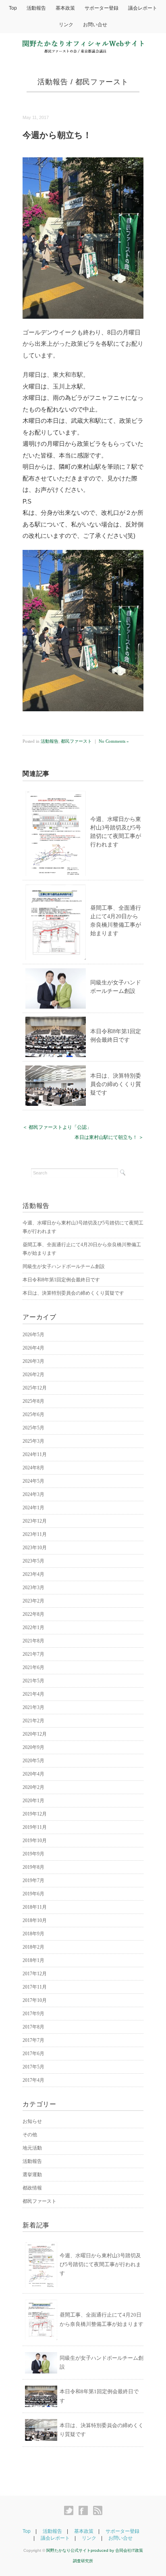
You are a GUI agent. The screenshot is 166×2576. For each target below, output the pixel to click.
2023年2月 (33, 1601)
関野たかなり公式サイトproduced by (81, 2550)
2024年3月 (33, 1494)
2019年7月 (33, 1880)
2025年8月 (33, 1401)
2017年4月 (33, 2080)
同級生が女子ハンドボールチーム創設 (64, 1266)
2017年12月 (35, 1974)
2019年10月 (35, 1841)
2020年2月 (33, 1787)
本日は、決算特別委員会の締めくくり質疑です (116, 1084)
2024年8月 (33, 1468)
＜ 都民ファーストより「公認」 (57, 1127)
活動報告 (36, 8)
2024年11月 (35, 1454)
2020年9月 (33, 1747)
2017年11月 (35, 1987)
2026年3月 (33, 1361)
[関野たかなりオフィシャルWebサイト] (83, 45)
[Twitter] (71, 2511)
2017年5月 (33, 2067)
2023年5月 (33, 1561)
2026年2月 (33, 1375)
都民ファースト (102, 82)
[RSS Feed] (98, 2511)
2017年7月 (33, 2040)
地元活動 (32, 2148)
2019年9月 (33, 1854)
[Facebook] (85, 2511)
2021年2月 (33, 1721)
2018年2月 (33, 1947)
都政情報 (32, 2188)
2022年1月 (33, 1627)
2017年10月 (35, 2000)
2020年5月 (33, 1761)
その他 (30, 2135)
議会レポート (143, 8)
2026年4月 (33, 1348)
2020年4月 (33, 1774)
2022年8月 (33, 1614)
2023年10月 (35, 1548)
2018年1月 (33, 1960)
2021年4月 (33, 1694)
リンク (66, 25)
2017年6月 (33, 2054)
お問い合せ (95, 25)
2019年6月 (33, 1894)
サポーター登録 (102, 8)
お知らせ (32, 2121)
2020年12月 (35, 1734)
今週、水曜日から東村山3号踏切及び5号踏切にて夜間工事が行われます (100, 2264)
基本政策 (65, 8)
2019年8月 (33, 1867)
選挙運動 (32, 2175)
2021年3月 (33, 1707)
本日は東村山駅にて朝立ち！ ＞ (109, 1137)
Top (13, 8)
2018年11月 (35, 1907)
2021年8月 (33, 1641)
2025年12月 (35, 1388)
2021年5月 (33, 1681)
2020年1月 (33, 1801)
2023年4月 (33, 1574)
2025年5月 (33, 1428)
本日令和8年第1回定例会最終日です (61, 1280)
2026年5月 (33, 1335)
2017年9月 (33, 2014)
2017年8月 (33, 2027)
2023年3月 (33, 1588)
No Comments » (114, 741)
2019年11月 (35, 1827)
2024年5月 (33, 1481)
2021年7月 (33, 1654)
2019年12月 (35, 1814)
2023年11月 (35, 1534)
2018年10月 (35, 1920)
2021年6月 (33, 1667)
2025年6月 (33, 1414)
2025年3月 (33, 1441)
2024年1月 (33, 1508)
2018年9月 (33, 1934)
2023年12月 (35, 1521)
